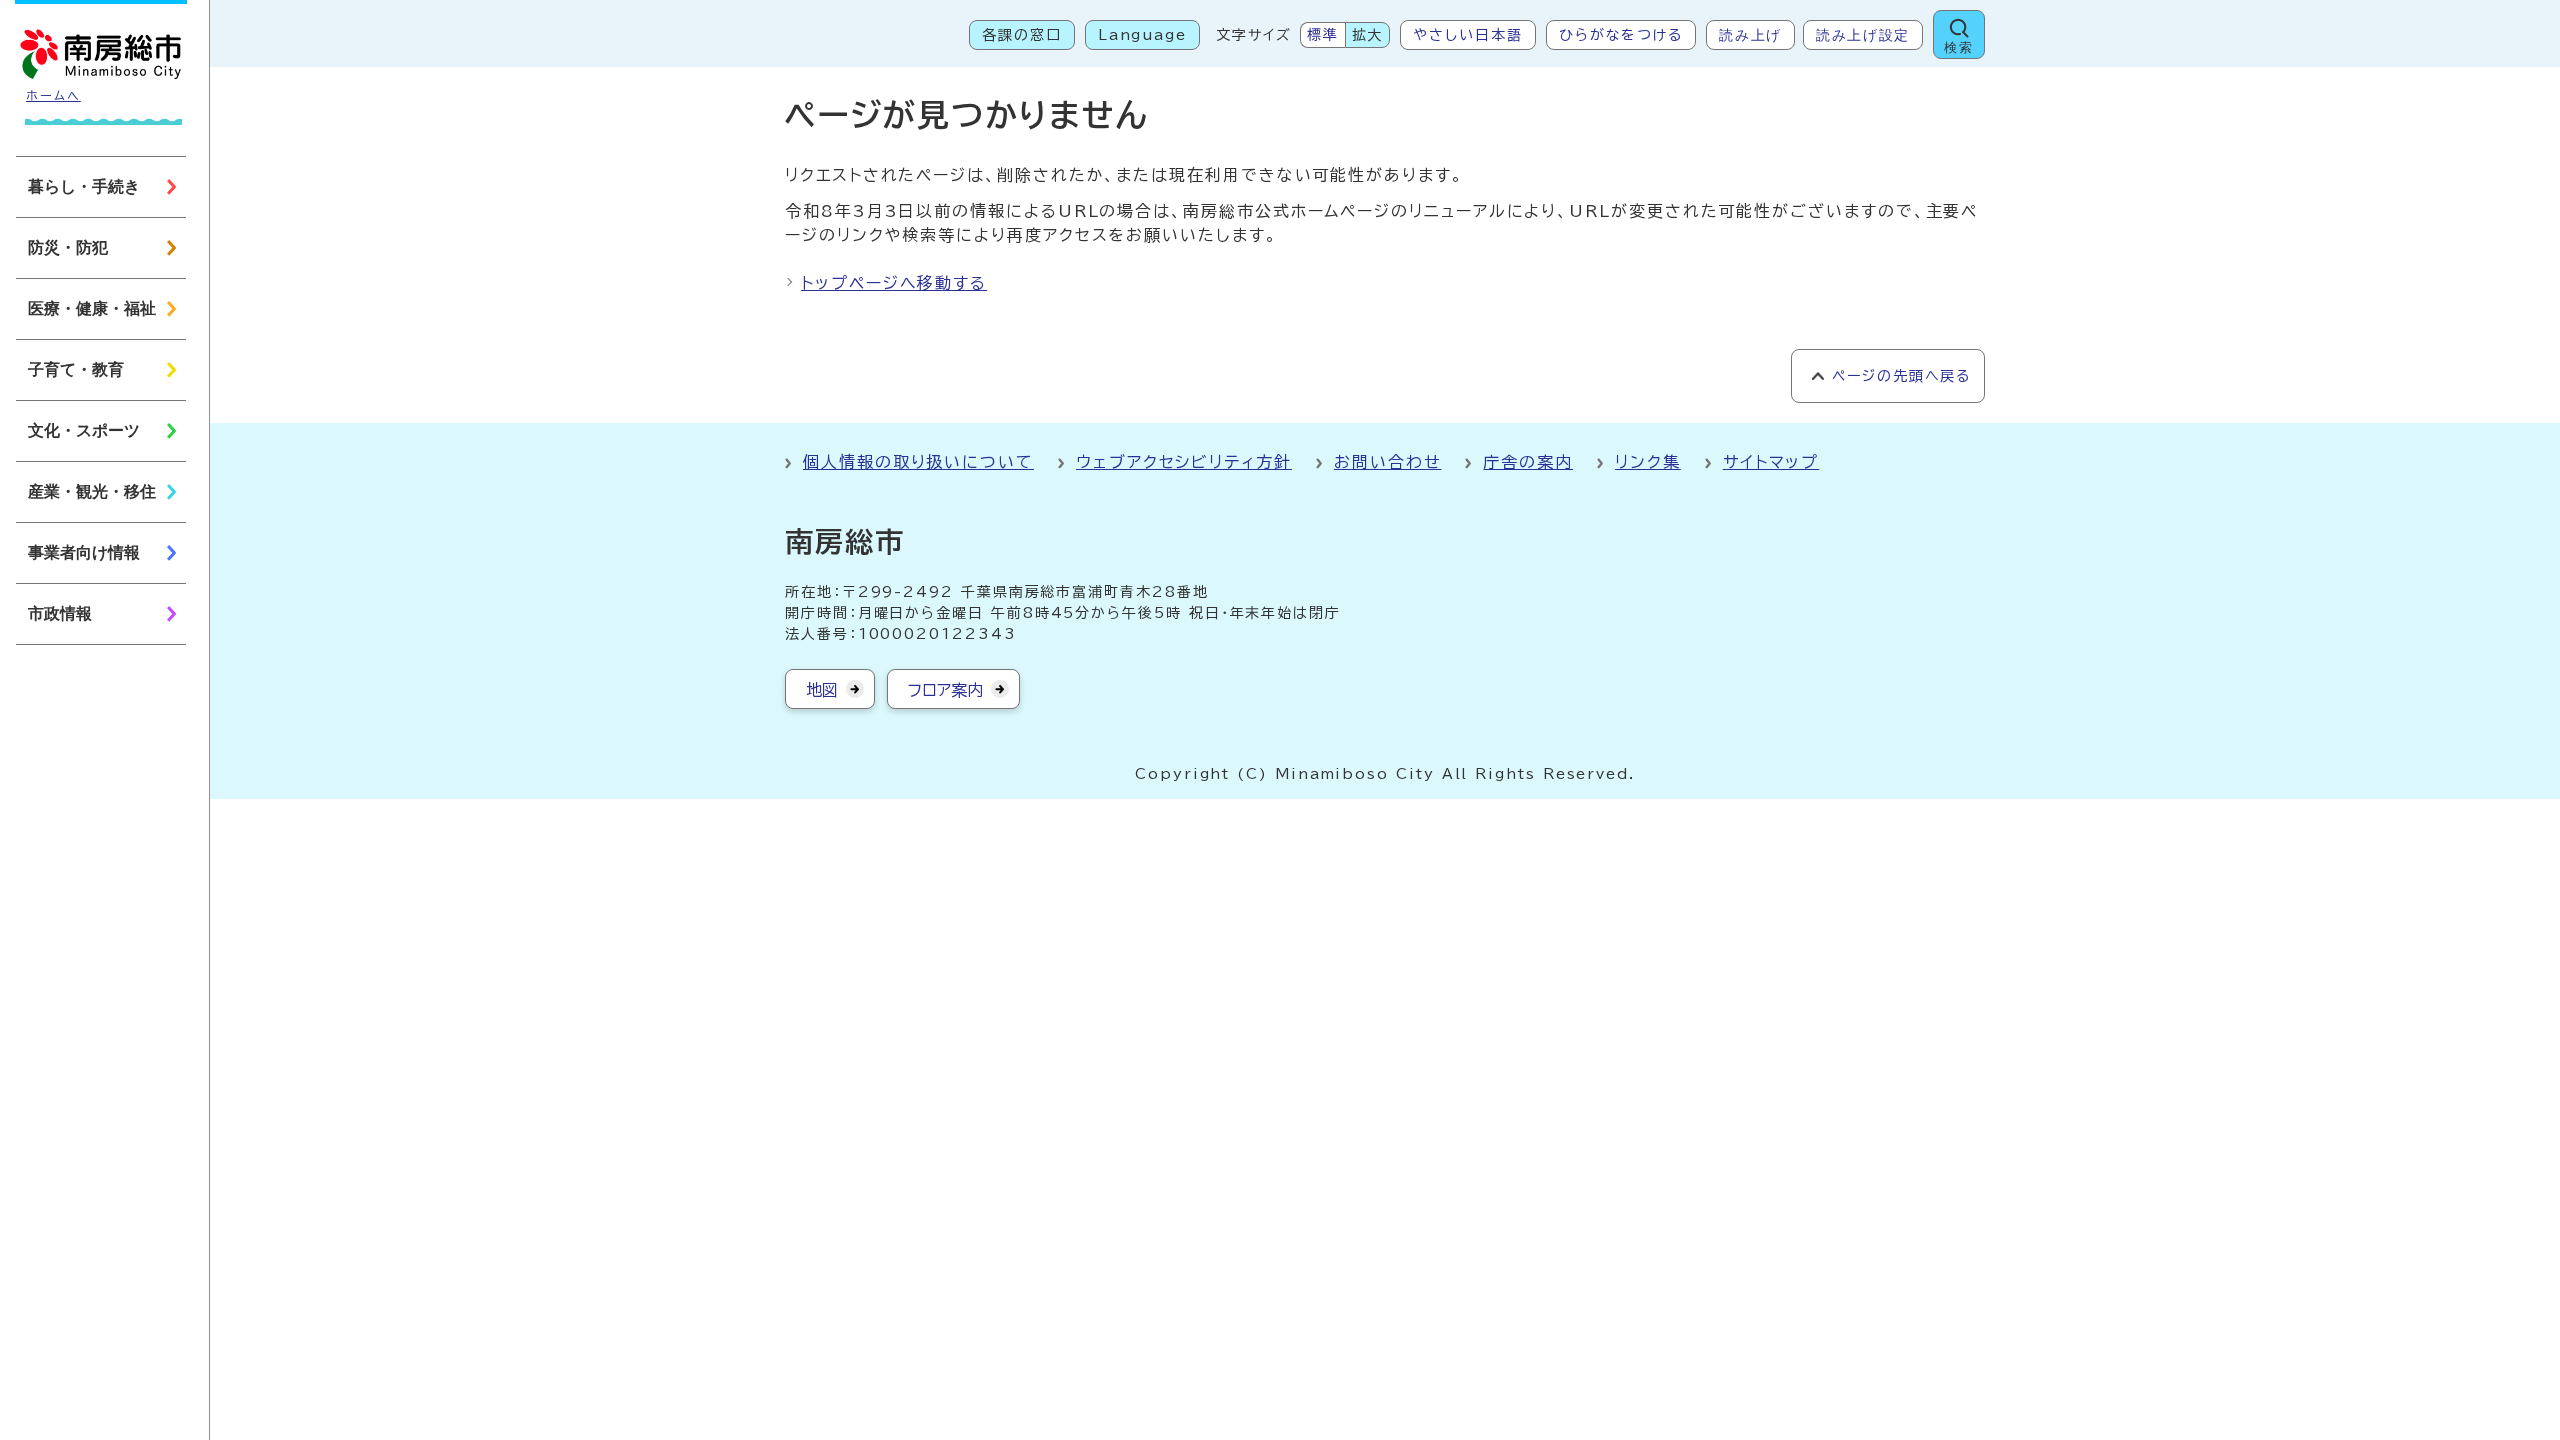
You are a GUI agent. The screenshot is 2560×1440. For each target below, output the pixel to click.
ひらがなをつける (1621, 35)
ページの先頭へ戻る (1901, 376)
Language (1142, 35)
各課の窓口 (1022, 35)
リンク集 (1648, 462)
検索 (1958, 47)
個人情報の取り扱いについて (918, 462)
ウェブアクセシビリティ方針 (1184, 462)
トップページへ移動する (894, 283)
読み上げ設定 (1863, 35)
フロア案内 (945, 690)
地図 (822, 690)
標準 (1323, 35)
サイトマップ (1771, 462)
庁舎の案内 (1528, 462)
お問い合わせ (1388, 462)
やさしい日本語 (1467, 35)
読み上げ (1750, 35)
